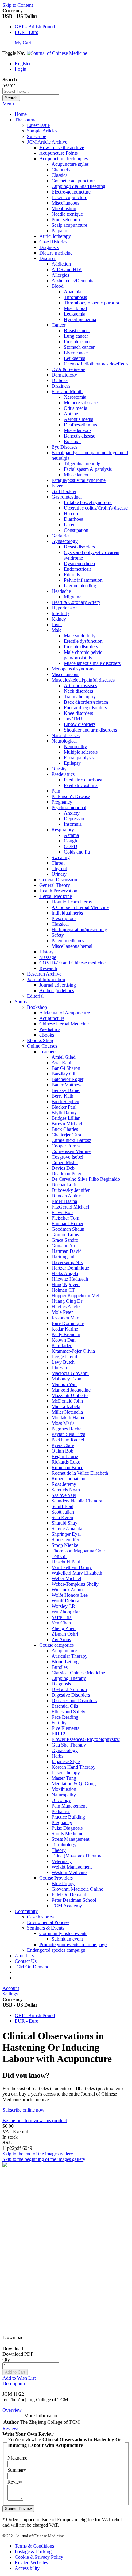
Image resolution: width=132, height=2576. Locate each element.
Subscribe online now (23, 2110)
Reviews (11, 2429)
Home (21, 114)
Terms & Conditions (34, 2546)
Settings (10, 1994)
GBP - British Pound (35, 27)
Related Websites (31, 2563)
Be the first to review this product (35, 2120)
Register (23, 64)
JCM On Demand (32, 1967)
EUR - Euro (27, 32)
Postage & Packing (33, 2552)
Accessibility (27, 2568)
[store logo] (57, 53)
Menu (8, 104)
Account (11, 1988)
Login (21, 69)
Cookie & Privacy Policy (39, 2557)
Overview (12, 2410)
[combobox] (31, 91)
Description (14, 2384)
